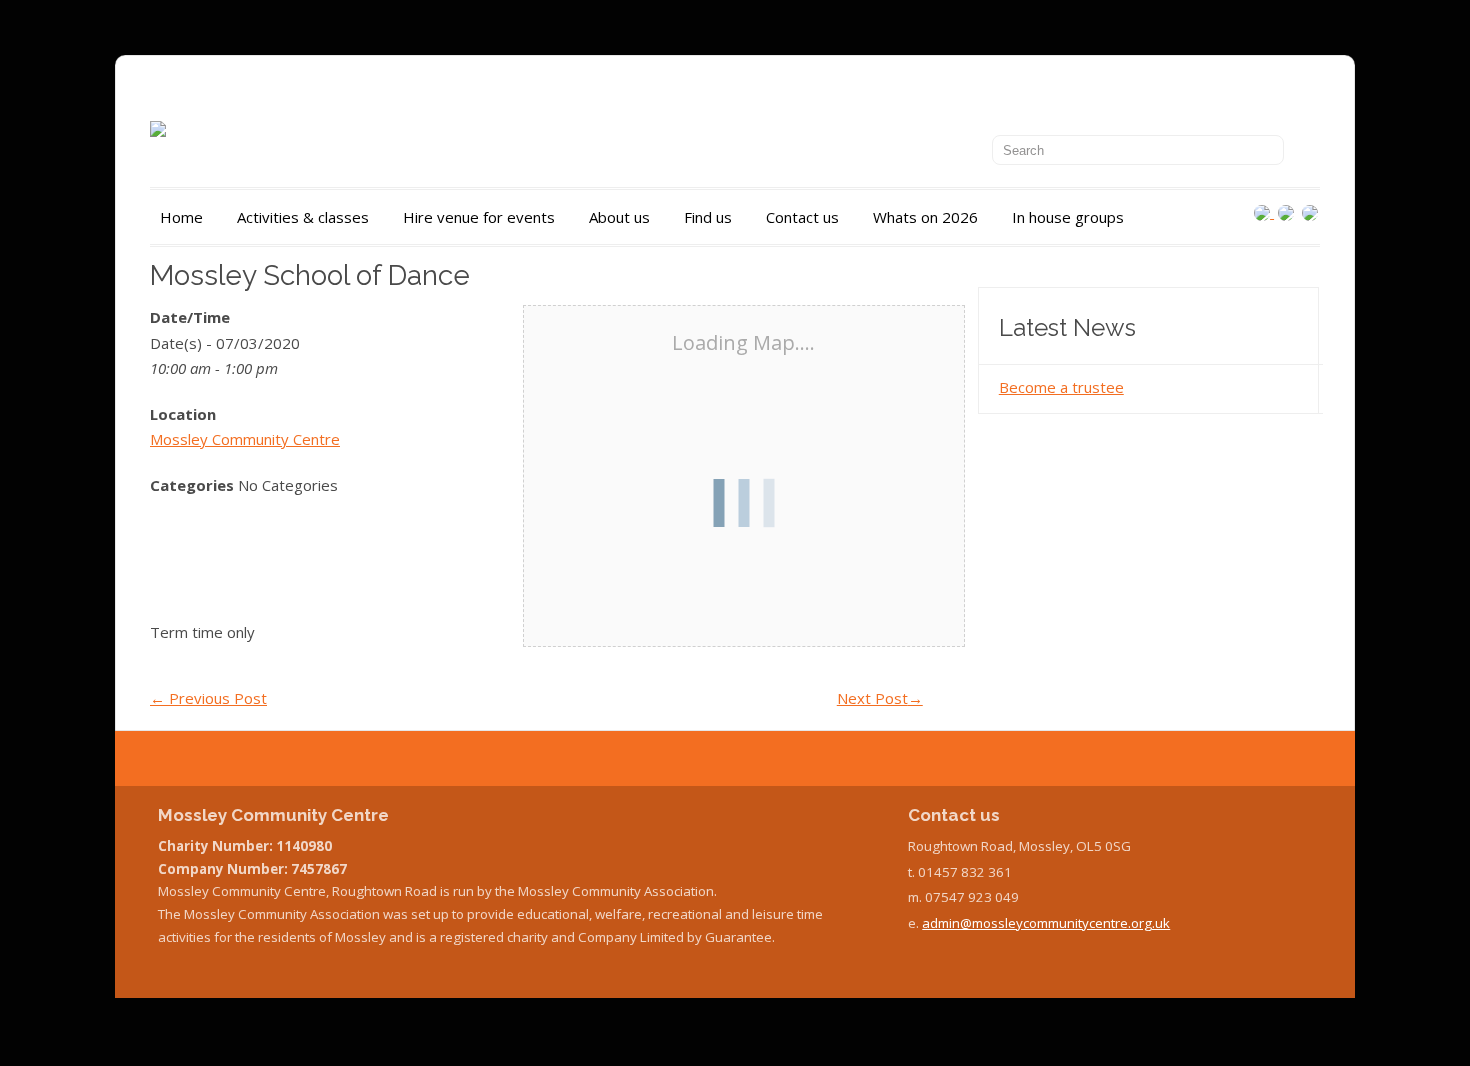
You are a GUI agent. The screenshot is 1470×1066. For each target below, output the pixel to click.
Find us (708, 217)
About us (619, 217)
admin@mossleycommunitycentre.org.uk (1046, 923)
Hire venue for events (479, 217)
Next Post (880, 698)
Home (181, 217)
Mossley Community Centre (245, 439)
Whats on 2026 (925, 217)
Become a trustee (1061, 387)
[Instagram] (1264, 212)
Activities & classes (303, 217)
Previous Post (208, 698)
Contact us (802, 217)
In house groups (1068, 217)
